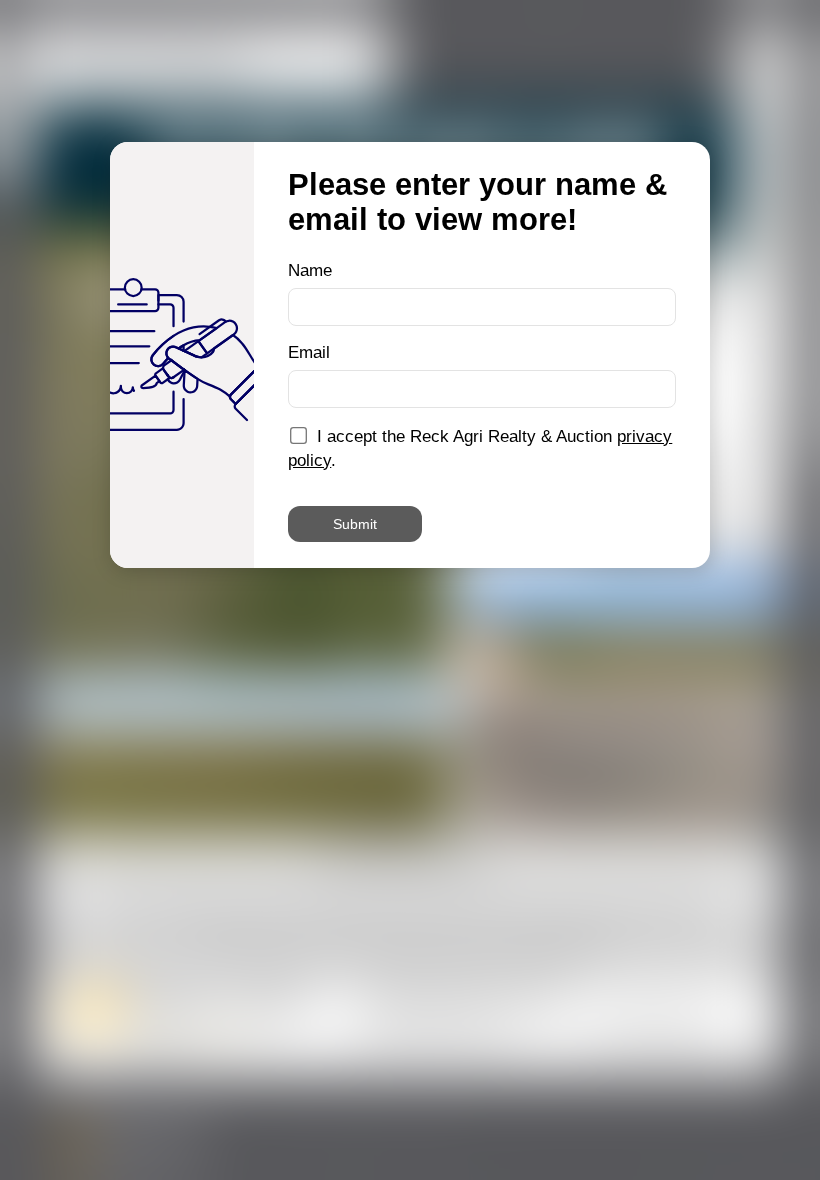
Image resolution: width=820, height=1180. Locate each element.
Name (310, 270)
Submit (355, 524)
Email (309, 352)
